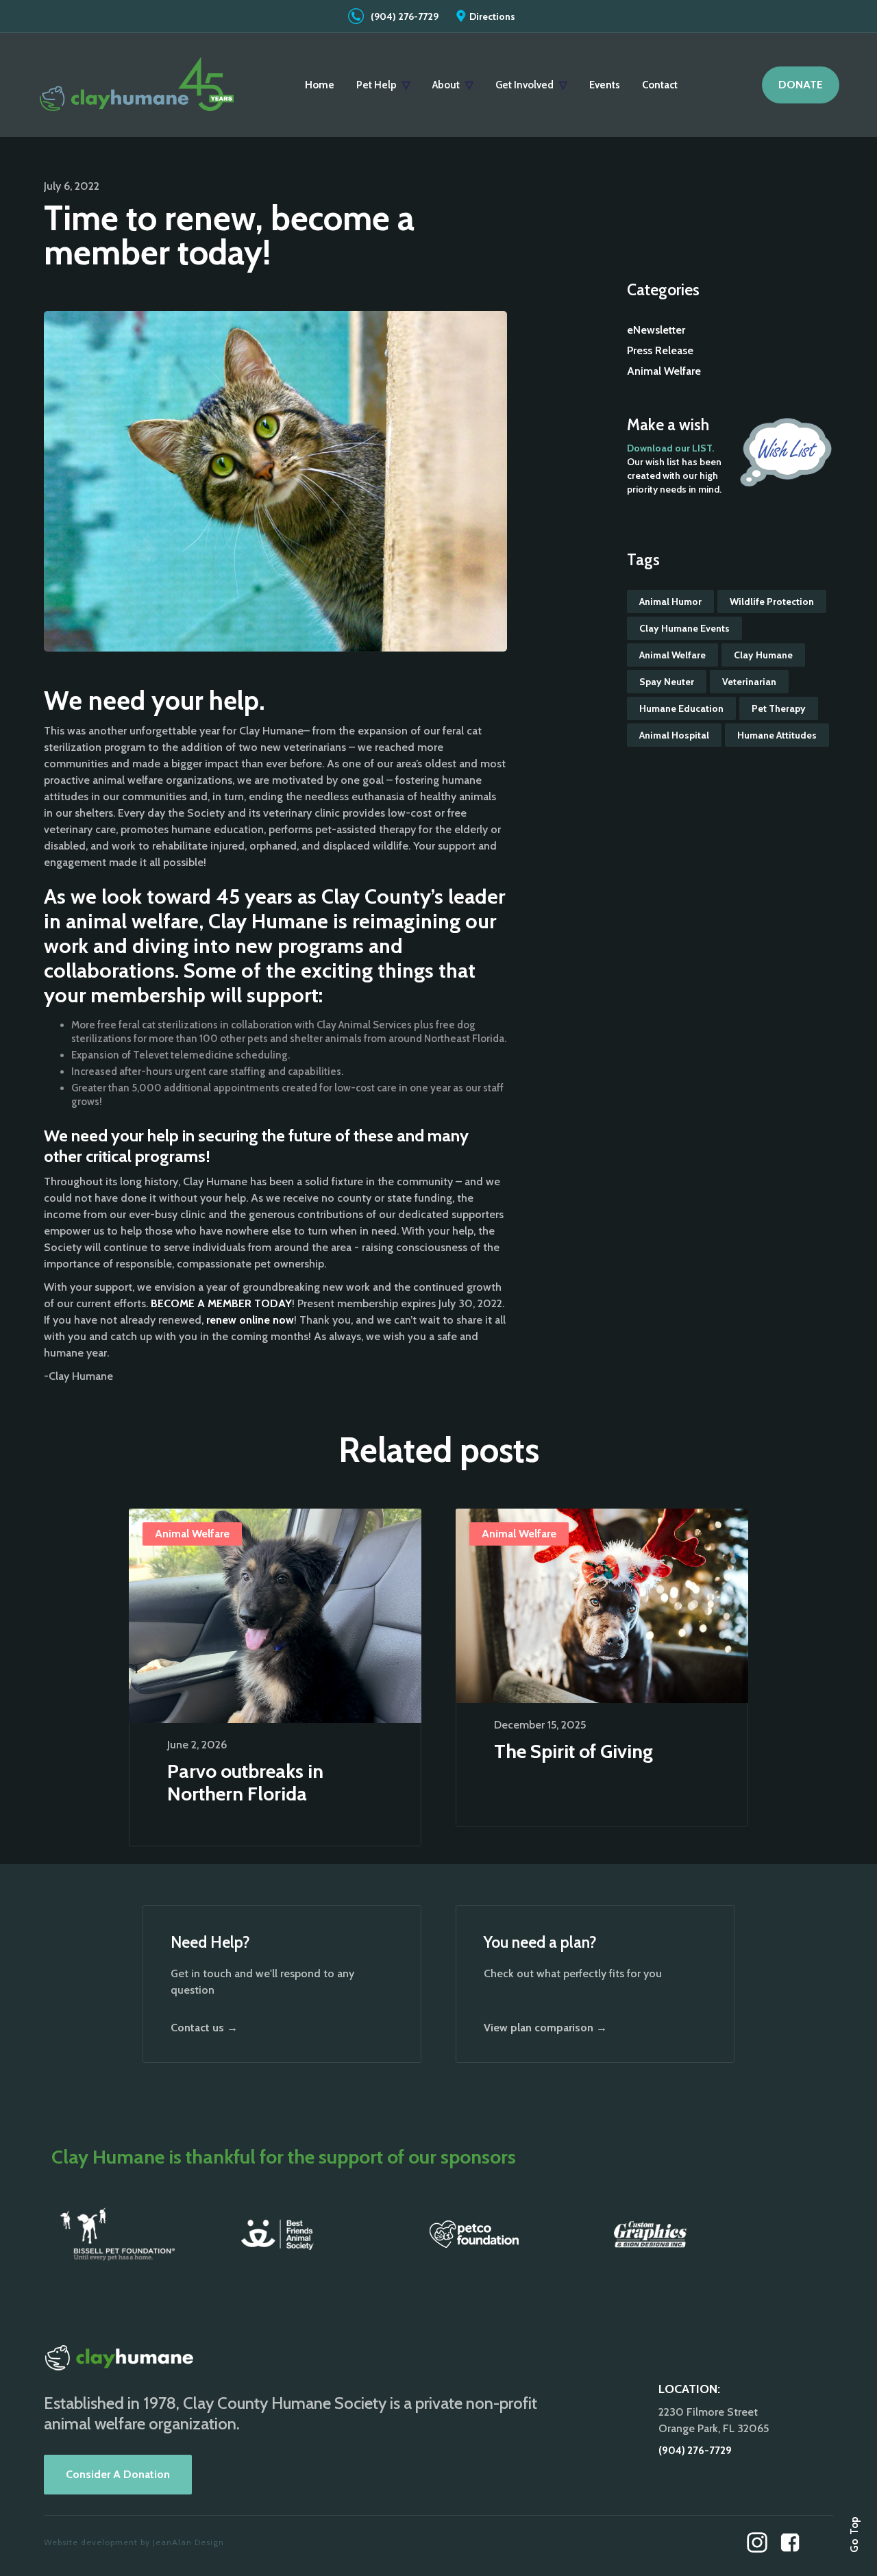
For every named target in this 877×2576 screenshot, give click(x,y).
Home (320, 85)
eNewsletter (656, 330)
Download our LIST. (670, 448)
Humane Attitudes (777, 735)
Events (605, 85)
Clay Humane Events (684, 628)
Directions (492, 16)
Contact (660, 85)
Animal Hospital (674, 735)
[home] (137, 85)
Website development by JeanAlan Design (134, 2542)
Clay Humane (763, 655)
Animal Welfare (664, 371)
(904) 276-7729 (405, 16)
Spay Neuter (667, 682)
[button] (383, 85)
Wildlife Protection (772, 602)
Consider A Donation (118, 2474)
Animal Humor (670, 602)
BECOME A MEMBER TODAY (221, 1303)
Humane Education (681, 708)
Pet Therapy (779, 708)
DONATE (801, 85)
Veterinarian (749, 682)
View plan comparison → (545, 2028)
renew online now (250, 1320)
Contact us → (204, 2028)
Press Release (660, 350)
